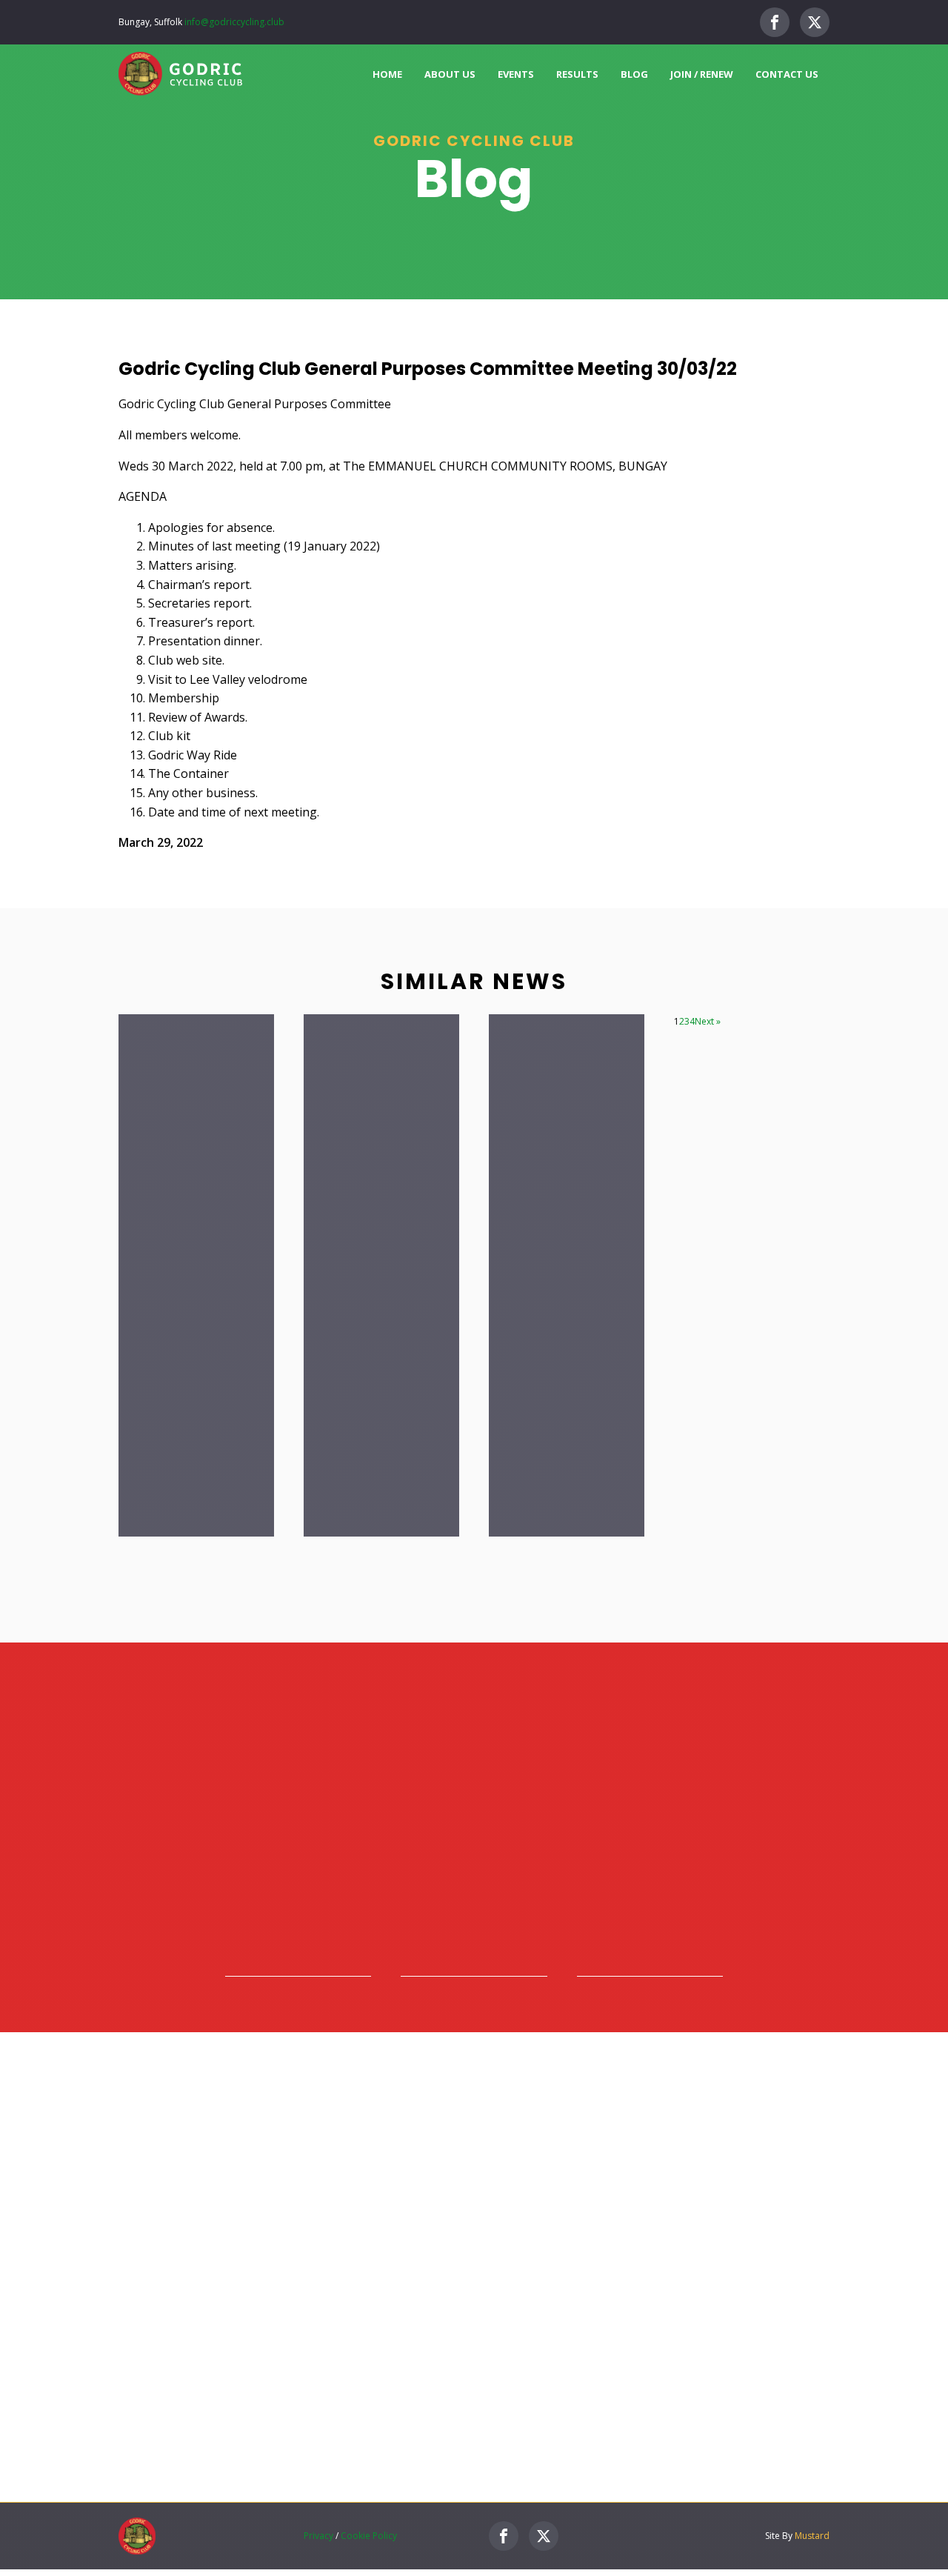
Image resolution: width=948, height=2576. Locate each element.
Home (387, 74)
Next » (708, 1021)
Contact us (787, 74)
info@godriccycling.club (234, 22)
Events (516, 74)
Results (577, 74)
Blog (634, 74)
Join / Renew (702, 74)
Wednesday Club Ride (625, 2296)
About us (450, 74)
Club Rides (585, 2207)
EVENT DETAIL (785, 2218)
